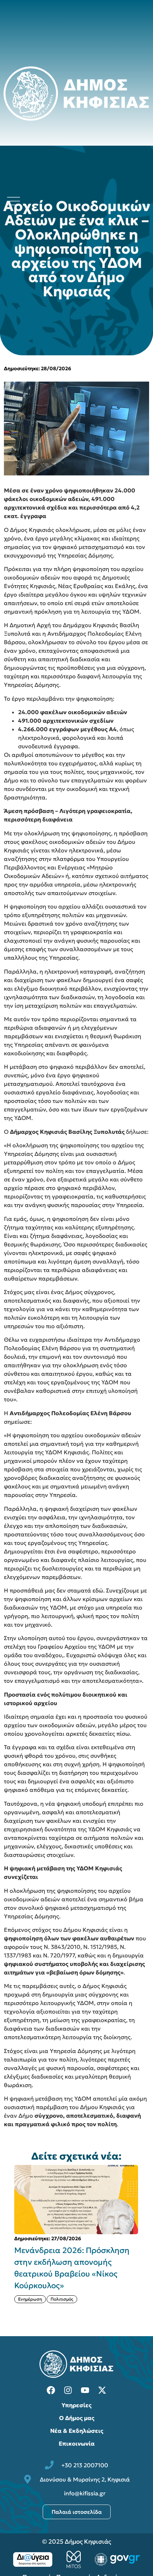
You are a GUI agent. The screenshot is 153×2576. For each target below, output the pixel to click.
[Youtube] (85, 2390)
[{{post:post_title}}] (76, 2200)
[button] (146, 2240)
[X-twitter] (102, 2390)
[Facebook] (51, 2390)
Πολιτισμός (62, 2299)
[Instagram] (68, 2390)
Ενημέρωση (30, 2299)
